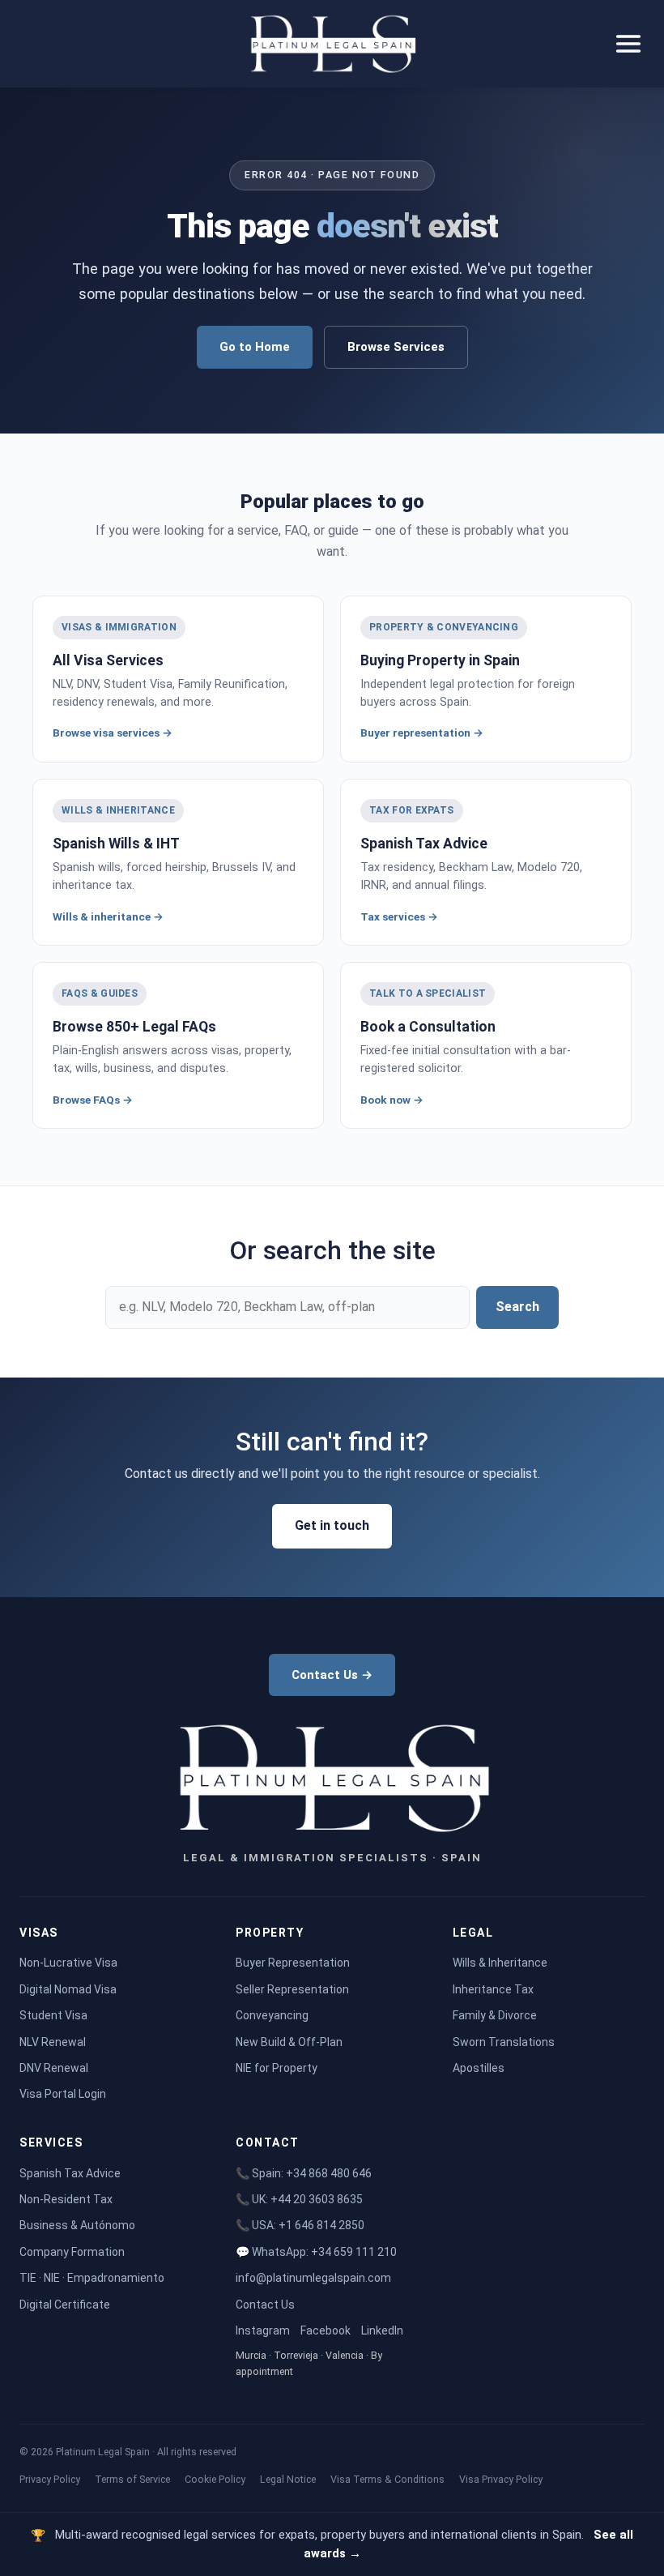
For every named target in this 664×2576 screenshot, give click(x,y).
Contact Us (265, 2305)
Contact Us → (332, 1675)
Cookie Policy (215, 2479)
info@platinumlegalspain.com (313, 2278)
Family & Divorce (495, 2015)
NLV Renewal (53, 2042)
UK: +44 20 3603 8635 (307, 2199)
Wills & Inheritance (500, 1963)
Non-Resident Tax (66, 2199)
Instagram (263, 2330)
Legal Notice (288, 2479)
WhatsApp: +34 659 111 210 (324, 2252)
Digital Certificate (65, 2305)
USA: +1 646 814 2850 (308, 2225)
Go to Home (255, 347)
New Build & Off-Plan (289, 2042)
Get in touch (332, 1525)
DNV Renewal (54, 2068)
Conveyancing (272, 2015)
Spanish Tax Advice (70, 2173)
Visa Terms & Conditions (387, 2479)
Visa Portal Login (63, 2094)
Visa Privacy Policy (501, 2479)
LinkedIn (382, 2330)
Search (517, 1307)
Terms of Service (132, 2479)
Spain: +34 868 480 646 (312, 2173)
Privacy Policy (50, 2479)
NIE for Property (277, 2068)
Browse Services (396, 347)
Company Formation (72, 2252)
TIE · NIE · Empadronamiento (92, 2278)
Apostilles (479, 2068)
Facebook (326, 2330)
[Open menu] (628, 44)
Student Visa (53, 2015)
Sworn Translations (504, 2042)
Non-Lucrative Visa (68, 1963)
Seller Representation (292, 1989)
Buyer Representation (293, 1963)
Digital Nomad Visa (68, 1989)
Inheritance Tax (493, 1989)
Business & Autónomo (77, 2225)
